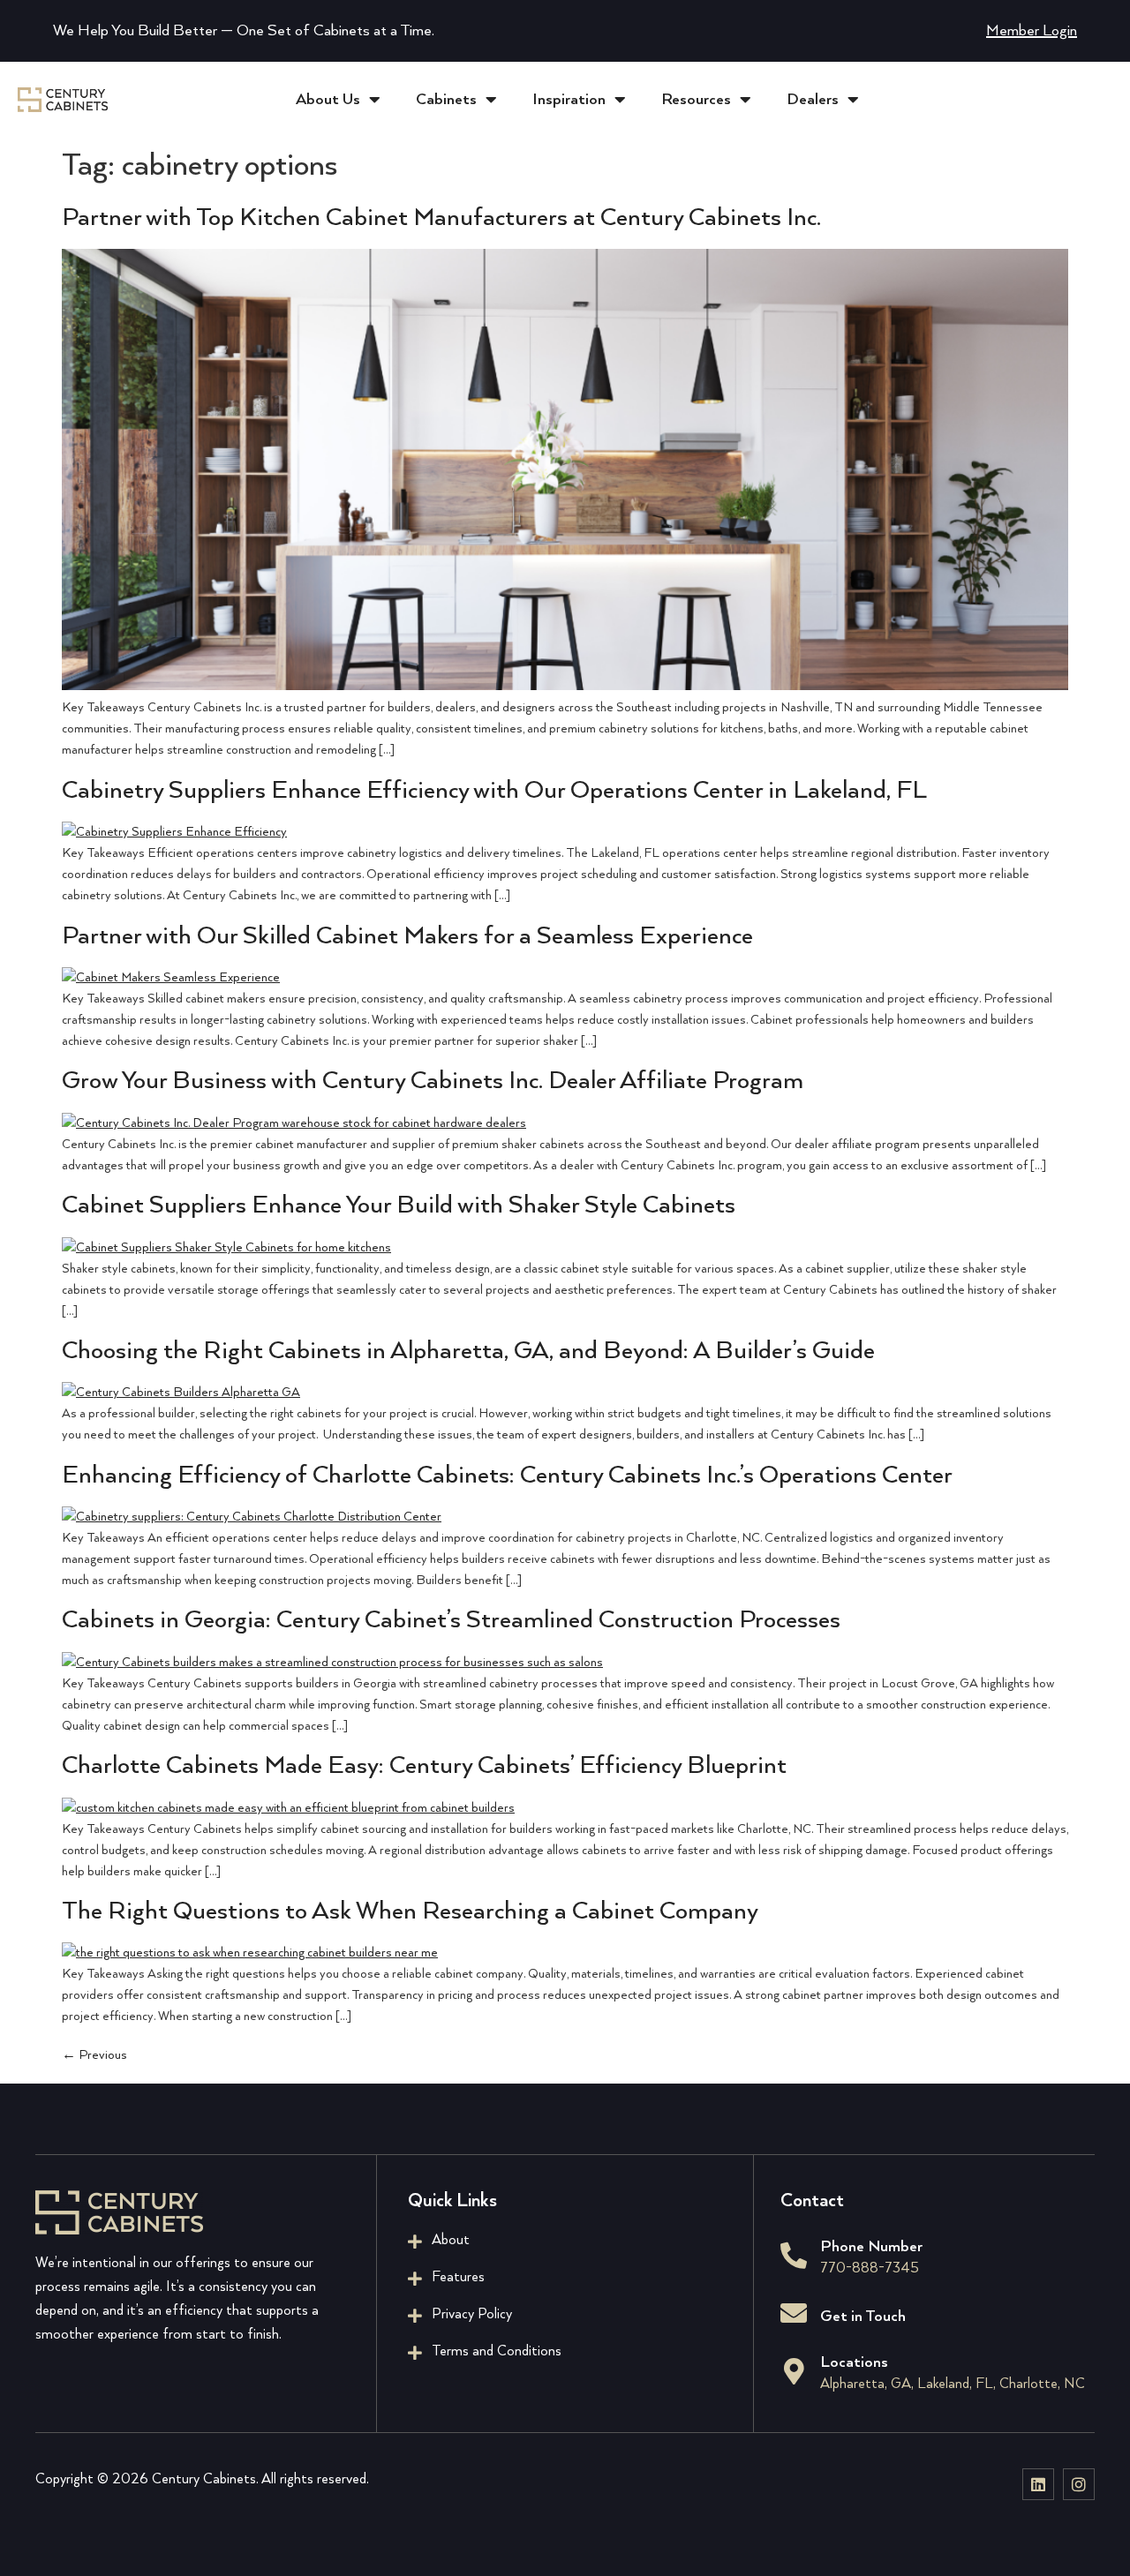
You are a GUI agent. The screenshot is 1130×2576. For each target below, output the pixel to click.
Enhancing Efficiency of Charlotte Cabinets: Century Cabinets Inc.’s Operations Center (507, 1476)
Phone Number (871, 2247)
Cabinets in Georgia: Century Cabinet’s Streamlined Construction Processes (451, 1620)
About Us (328, 100)
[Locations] (794, 2371)
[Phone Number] (794, 2256)
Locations (854, 2362)
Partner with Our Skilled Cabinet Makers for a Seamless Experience (407, 936)
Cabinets (446, 100)
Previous (94, 2055)
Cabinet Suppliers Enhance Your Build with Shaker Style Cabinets (399, 1205)
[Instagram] (1079, 2484)
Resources (696, 100)
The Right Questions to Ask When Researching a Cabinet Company (410, 1911)
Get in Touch (863, 2317)
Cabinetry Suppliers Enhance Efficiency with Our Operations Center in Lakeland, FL (494, 791)
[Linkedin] (1038, 2484)
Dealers (813, 100)
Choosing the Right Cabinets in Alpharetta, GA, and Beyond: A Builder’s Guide (468, 1351)
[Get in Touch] (794, 2313)
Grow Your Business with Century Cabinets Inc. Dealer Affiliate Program (433, 1081)
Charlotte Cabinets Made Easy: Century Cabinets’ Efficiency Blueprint (424, 1766)
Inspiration (569, 100)
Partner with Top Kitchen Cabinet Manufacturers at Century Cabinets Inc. (441, 218)
